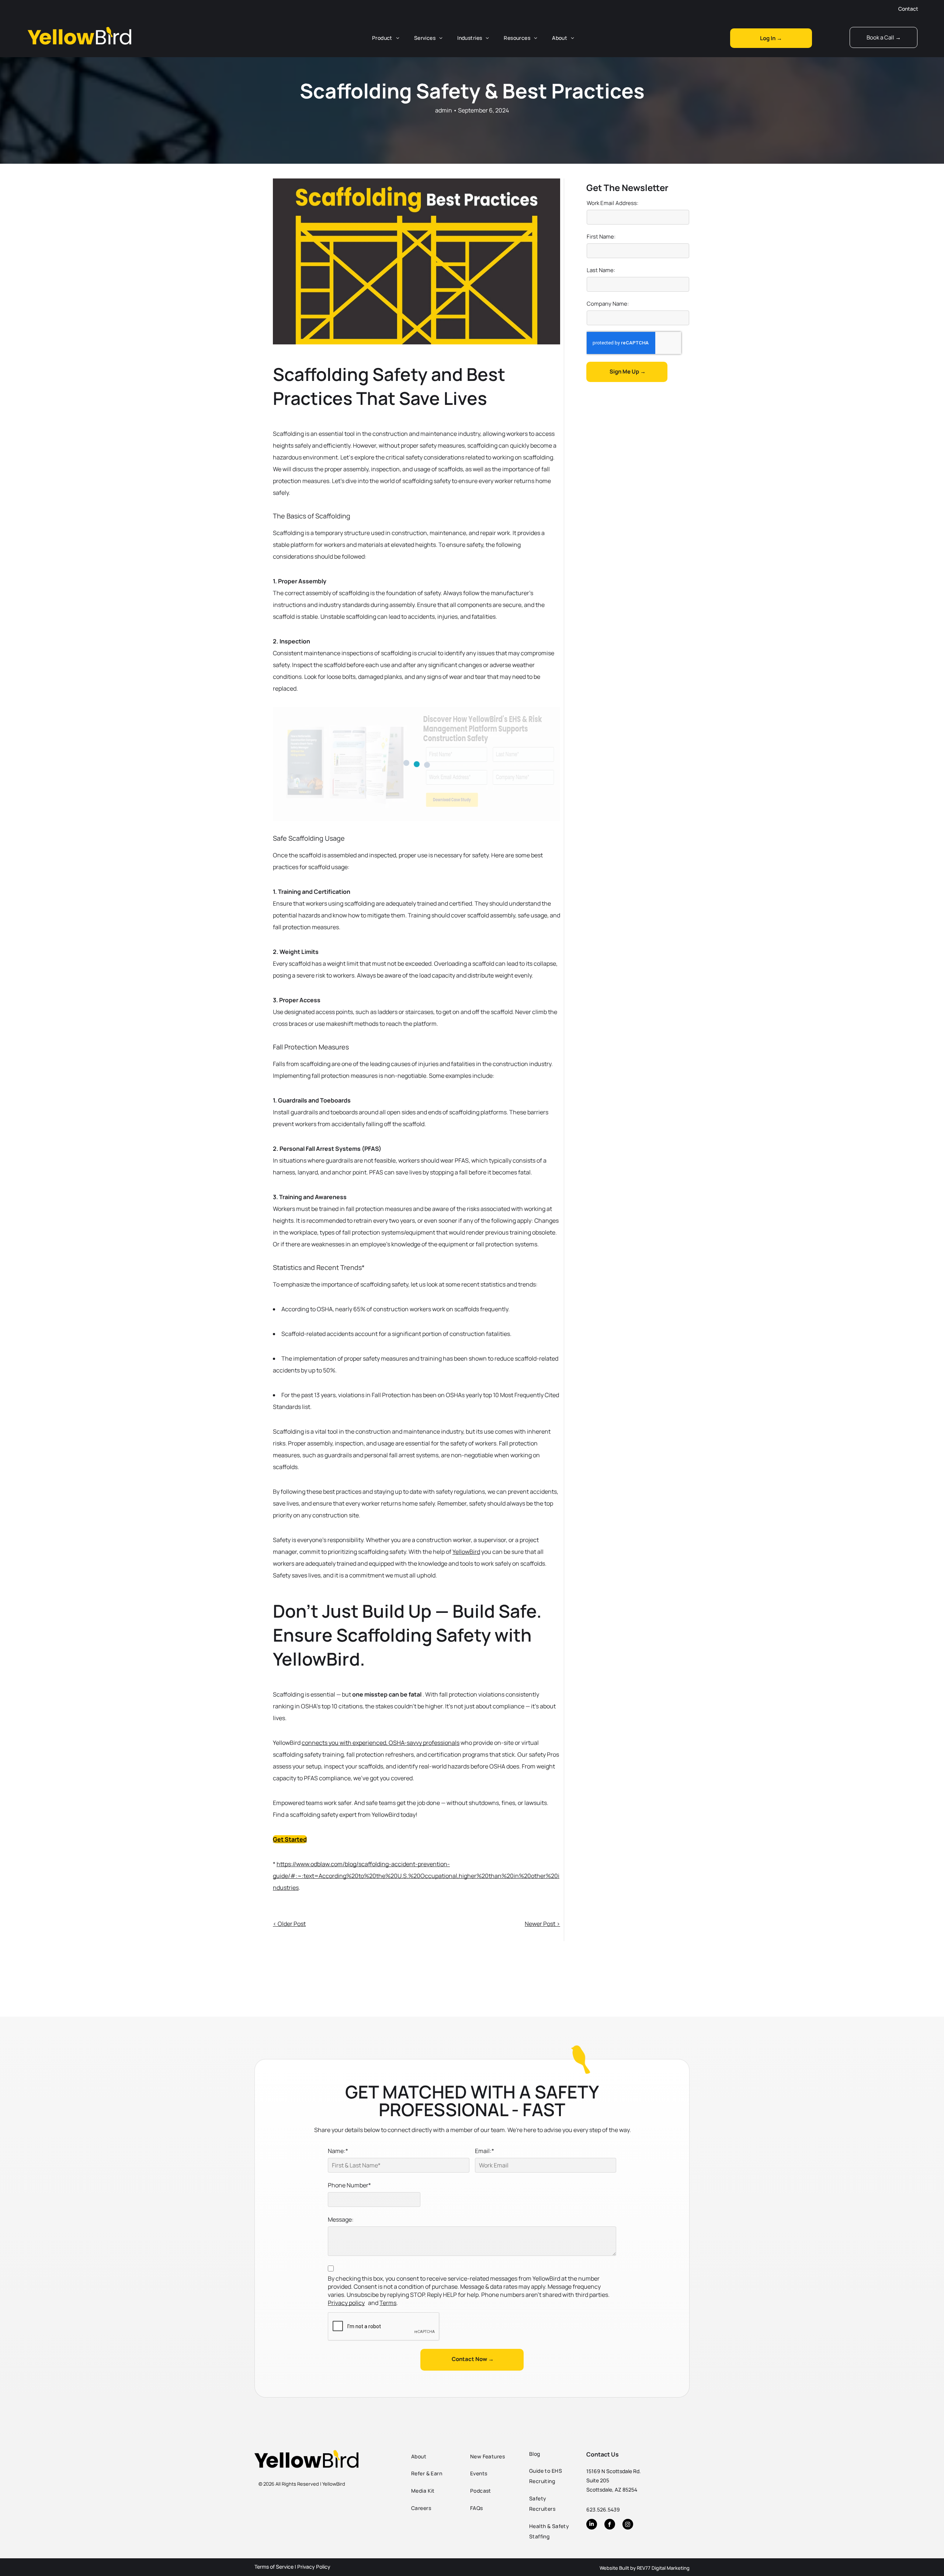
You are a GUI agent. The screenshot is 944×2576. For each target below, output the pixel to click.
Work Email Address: (612, 203)
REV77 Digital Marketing (663, 2568)
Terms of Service (274, 2567)
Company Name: (608, 304)
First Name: (601, 237)
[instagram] (628, 2525)
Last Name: (601, 270)
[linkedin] (592, 2525)
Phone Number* (349, 2185)
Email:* (485, 2151)
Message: (341, 2219)
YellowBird (466, 1552)
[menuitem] (386, 38)
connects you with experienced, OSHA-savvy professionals (381, 1743)
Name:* (338, 2151)
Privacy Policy (314, 2567)
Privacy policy (346, 2303)
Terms (388, 2303)
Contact (908, 9)
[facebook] (610, 2525)
